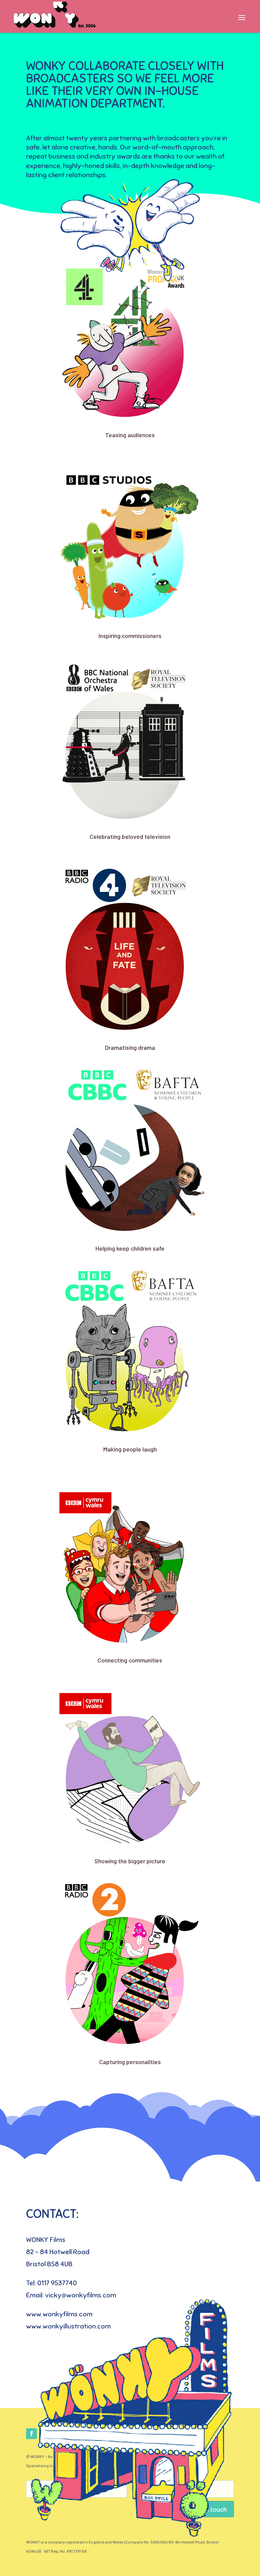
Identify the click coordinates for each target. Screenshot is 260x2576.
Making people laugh (130, 1449)
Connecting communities (130, 1660)
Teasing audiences (130, 435)
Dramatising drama (130, 1047)
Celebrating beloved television (130, 836)
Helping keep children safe (130, 1248)
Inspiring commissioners (130, 636)
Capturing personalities (130, 2062)
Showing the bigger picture (130, 1861)
